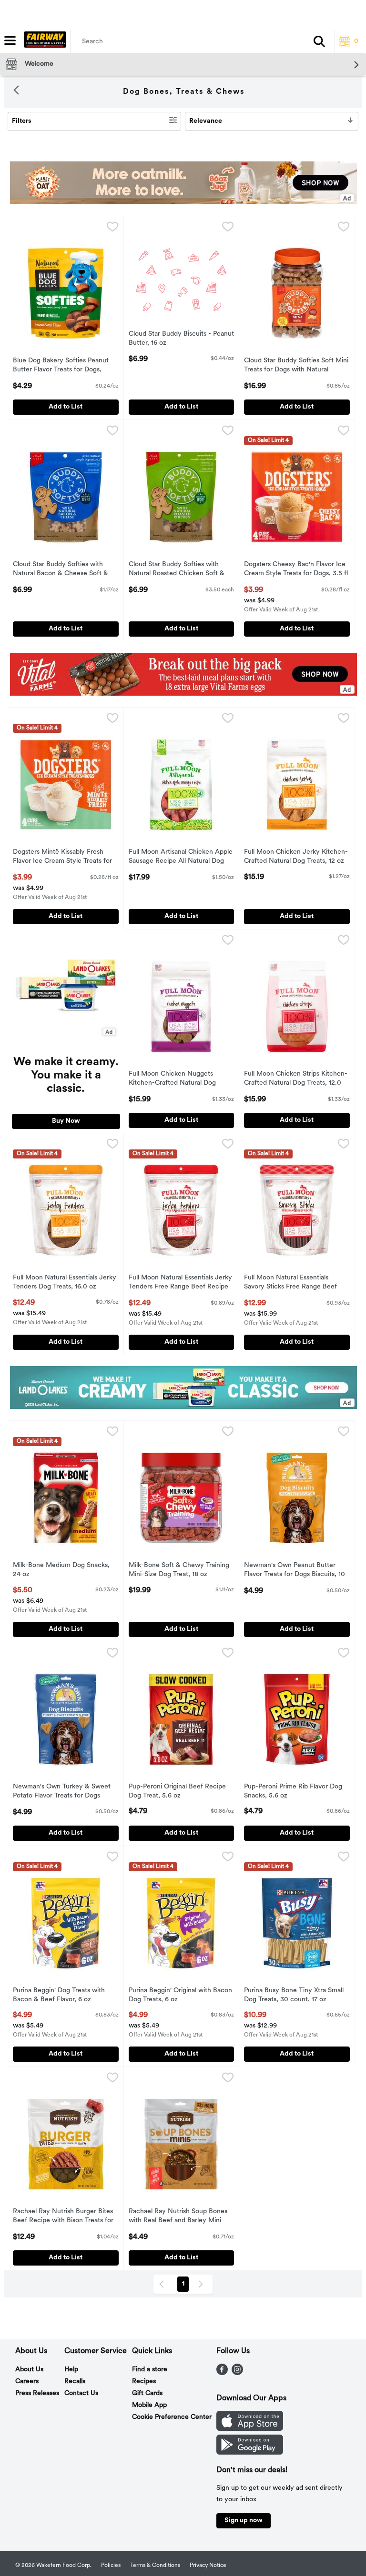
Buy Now (66, 1121)
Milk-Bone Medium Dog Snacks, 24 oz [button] (61, 1570)
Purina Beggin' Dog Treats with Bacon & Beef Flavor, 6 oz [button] (59, 1996)
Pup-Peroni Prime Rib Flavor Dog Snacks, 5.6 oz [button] (293, 1792)
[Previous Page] (163, 2284)
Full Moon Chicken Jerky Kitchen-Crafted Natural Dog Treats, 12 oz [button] (296, 857)
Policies (111, 2566)
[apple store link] (250, 2429)
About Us (29, 2370)
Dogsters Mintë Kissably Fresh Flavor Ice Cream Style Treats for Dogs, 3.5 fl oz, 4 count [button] (62, 858)
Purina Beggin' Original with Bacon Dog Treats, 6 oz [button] (180, 1996)
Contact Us (81, 2393)
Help (71, 2370)
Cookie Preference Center (172, 2417)
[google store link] (250, 2453)
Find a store (150, 2370)
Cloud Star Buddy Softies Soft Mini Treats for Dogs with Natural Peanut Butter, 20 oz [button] (296, 366)
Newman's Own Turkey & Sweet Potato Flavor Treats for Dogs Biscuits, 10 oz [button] (62, 1792)
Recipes (144, 2381)
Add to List (66, 407)
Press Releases (37, 2393)
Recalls (75, 2381)
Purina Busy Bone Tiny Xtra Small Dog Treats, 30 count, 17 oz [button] (294, 1996)
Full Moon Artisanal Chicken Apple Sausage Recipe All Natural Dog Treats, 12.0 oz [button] (181, 858)
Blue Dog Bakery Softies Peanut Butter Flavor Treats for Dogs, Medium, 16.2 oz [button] (61, 366)
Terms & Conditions (155, 2566)
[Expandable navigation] (10, 40)
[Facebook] (222, 2373)
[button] (319, 41)
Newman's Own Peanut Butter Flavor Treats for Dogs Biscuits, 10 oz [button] (295, 1571)
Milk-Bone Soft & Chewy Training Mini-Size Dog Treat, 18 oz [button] (179, 1570)
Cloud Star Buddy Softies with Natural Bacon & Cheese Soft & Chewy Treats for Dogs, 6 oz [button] (61, 570)
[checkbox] (112, 229)
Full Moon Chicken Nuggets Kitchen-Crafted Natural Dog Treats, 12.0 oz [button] (172, 1079)
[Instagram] (237, 2373)
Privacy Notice (208, 2566)
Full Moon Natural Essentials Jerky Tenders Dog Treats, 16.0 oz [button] (65, 1283)
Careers (27, 2381)
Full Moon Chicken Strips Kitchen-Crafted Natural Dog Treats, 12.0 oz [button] (296, 1079)
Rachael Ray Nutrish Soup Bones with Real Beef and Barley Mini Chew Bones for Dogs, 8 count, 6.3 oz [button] (178, 2217)
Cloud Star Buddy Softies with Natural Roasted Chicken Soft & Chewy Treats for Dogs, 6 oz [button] (177, 570)
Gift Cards (147, 2393)
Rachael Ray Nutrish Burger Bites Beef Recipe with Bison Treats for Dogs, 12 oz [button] (63, 2217)
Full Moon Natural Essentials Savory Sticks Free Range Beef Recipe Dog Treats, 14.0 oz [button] (290, 1283)
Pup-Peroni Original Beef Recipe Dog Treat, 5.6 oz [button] (177, 1792)
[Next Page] (203, 2284)
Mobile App (149, 2405)
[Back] (16, 92)
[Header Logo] (43, 41)
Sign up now (244, 2521)
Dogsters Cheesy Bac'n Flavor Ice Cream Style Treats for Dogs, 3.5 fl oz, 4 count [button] (296, 570)
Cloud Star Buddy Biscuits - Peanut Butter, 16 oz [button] (181, 339)
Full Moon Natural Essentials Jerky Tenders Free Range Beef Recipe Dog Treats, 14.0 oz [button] (180, 1283)
